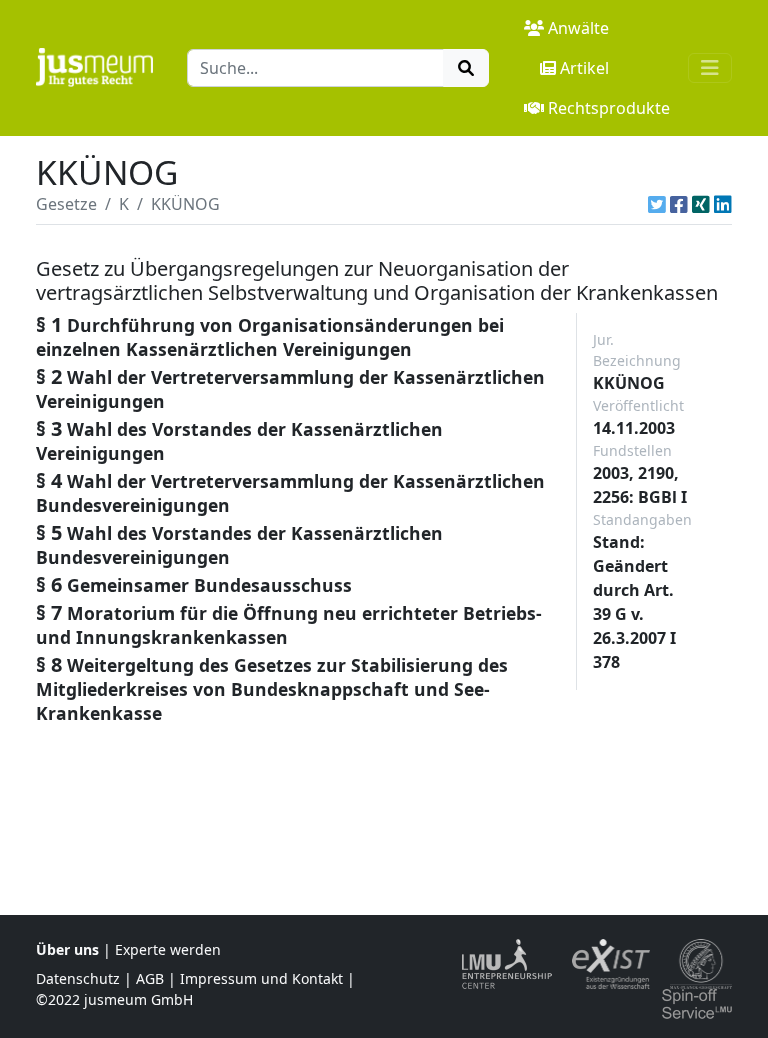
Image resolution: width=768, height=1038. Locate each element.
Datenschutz (78, 978)
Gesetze (66, 204)
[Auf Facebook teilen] (679, 204)
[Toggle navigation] (710, 68)
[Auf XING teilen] (701, 204)
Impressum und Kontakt (261, 978)
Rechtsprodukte (609, 108)
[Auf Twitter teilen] (657, 204)
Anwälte (578, 28)
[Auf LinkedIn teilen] (723, 204)
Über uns (67, 949)
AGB (150, 978)
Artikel (584, 68)
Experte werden (168, 949)
